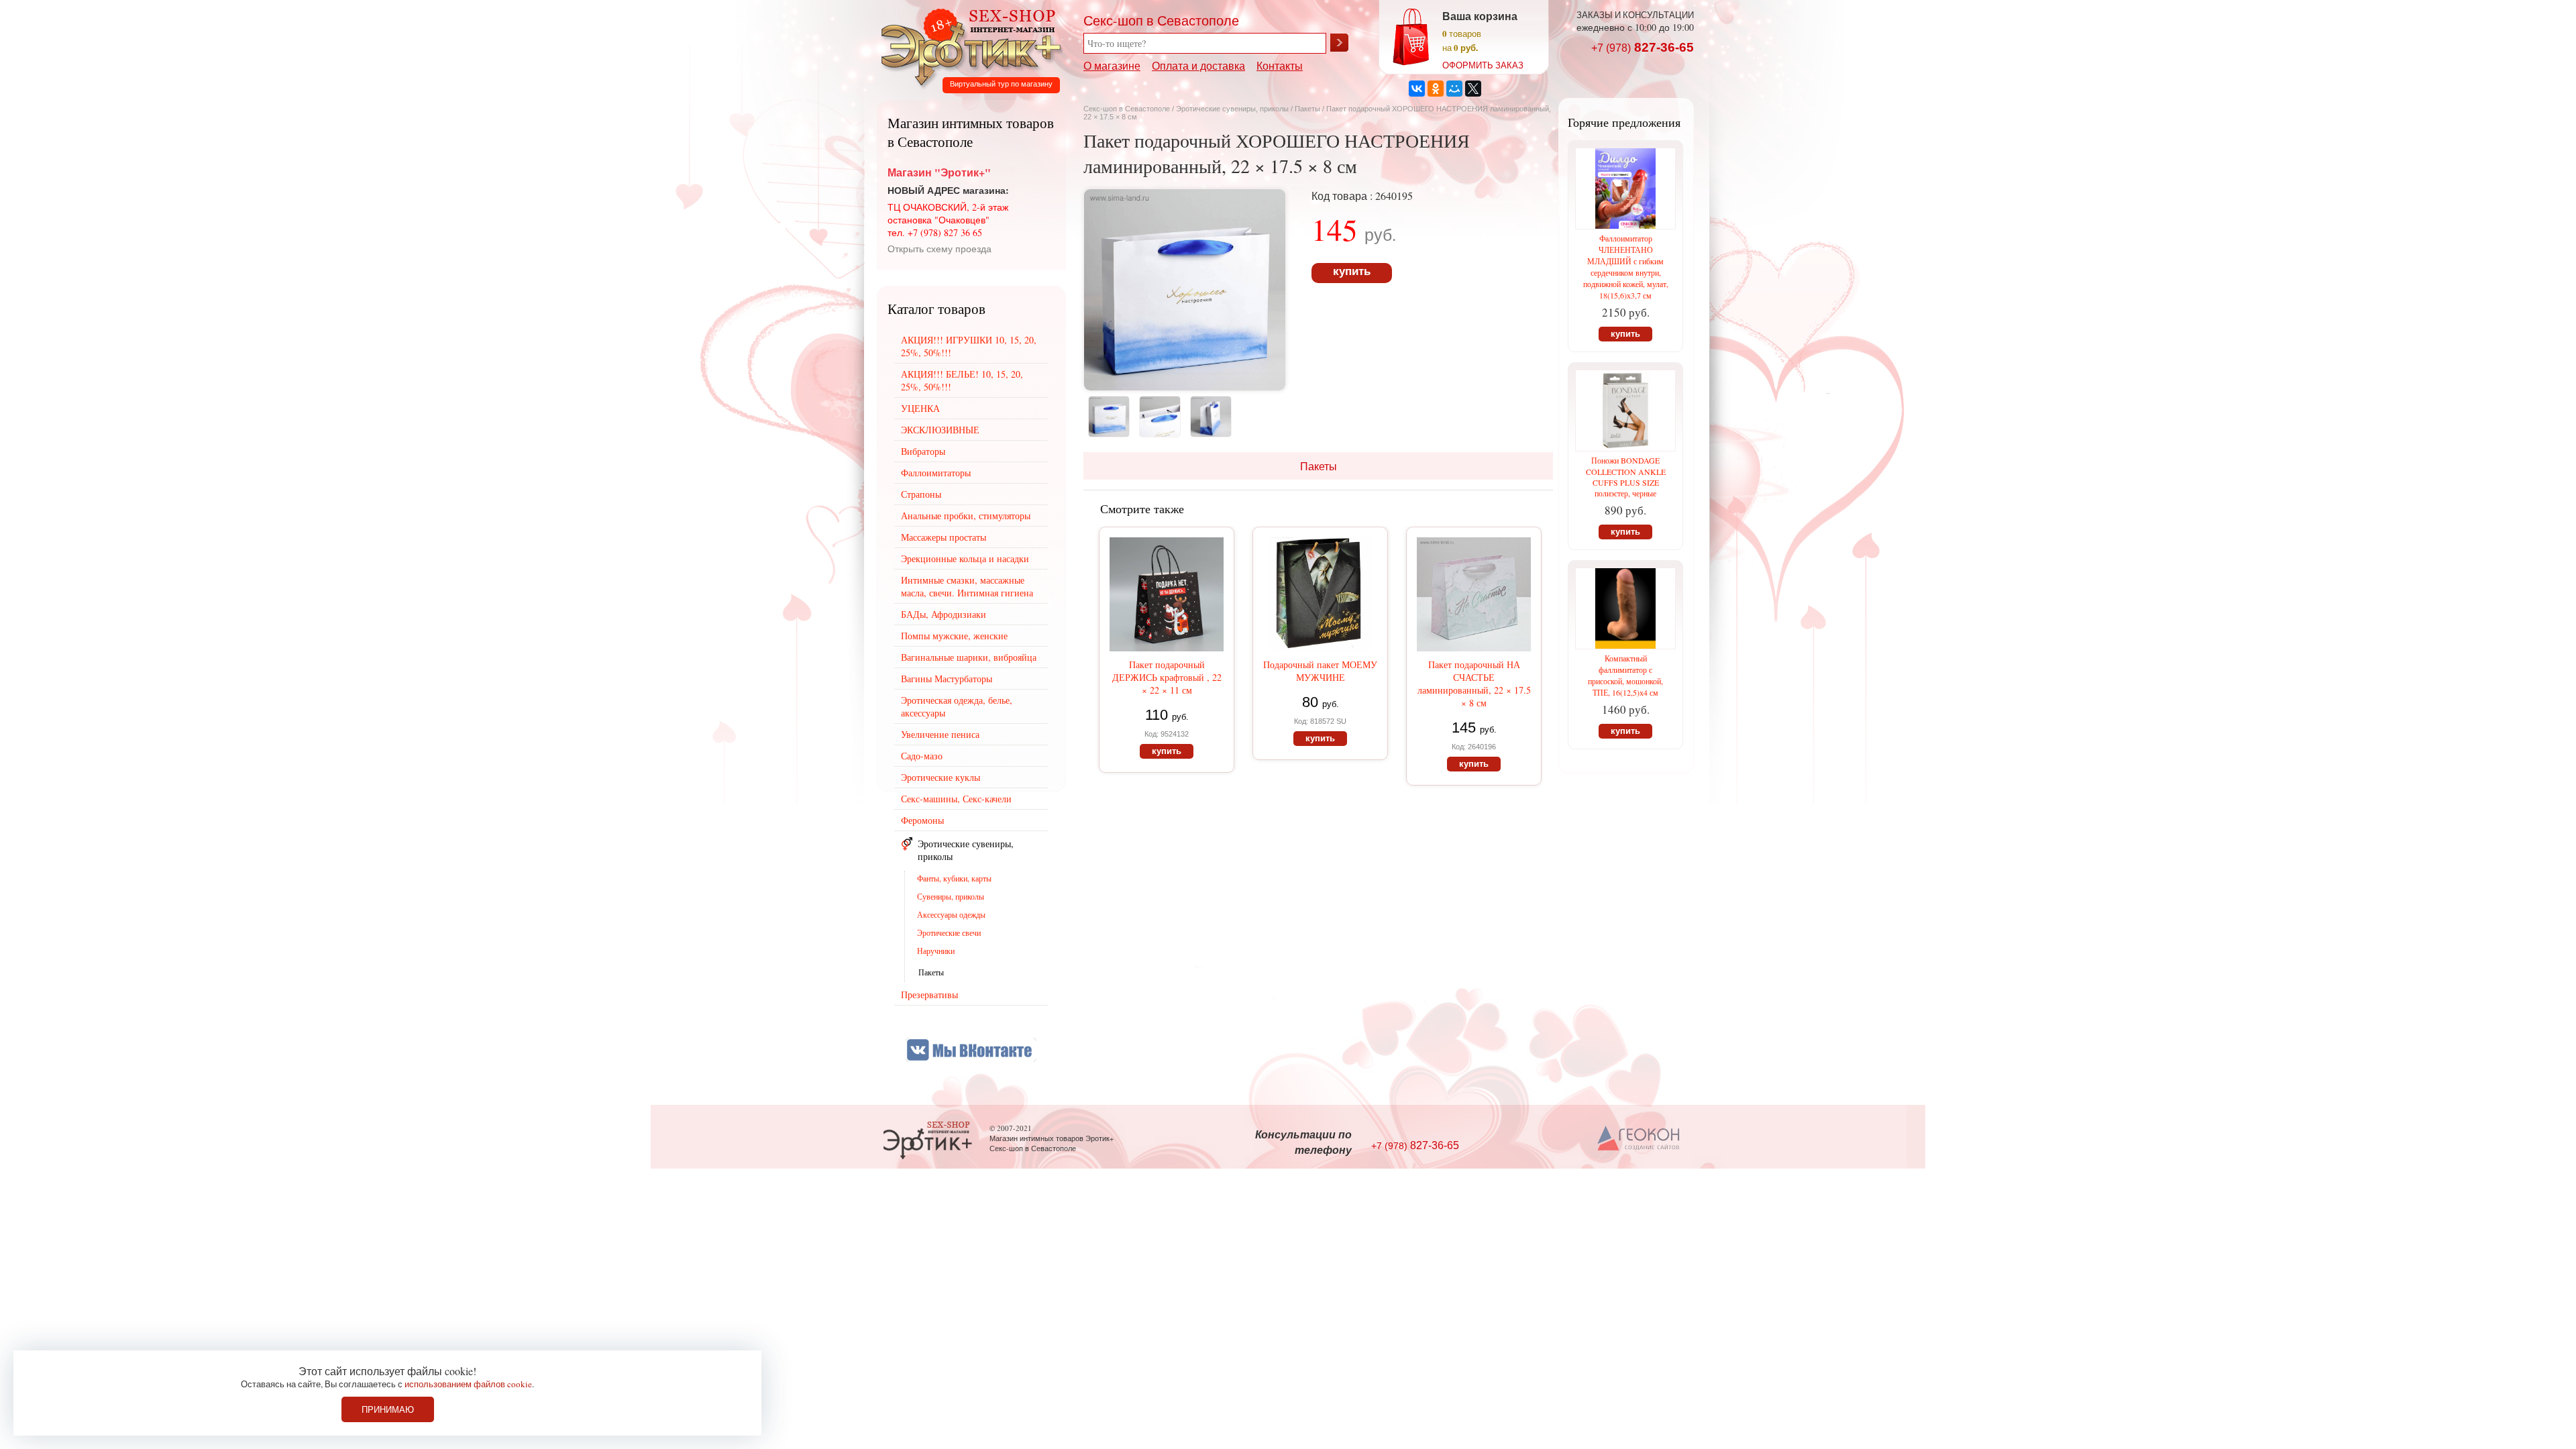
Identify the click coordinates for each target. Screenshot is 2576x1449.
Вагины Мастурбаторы (947, 679)
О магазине (1112, 65)
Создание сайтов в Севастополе (1639, 1139)
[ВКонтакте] (1417, 89)
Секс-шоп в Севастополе (1127, 109)
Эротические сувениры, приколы (1232, 109)
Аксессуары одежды (951, 914)
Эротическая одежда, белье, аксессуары (957, 706)
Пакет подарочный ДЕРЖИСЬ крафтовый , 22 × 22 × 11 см (1167, 677)
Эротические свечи (949, 932)
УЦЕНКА (920, 408)
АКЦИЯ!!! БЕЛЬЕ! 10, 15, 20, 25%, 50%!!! (962, 380)
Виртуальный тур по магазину (1001, 84)
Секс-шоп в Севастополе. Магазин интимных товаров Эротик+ (967, 46)
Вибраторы (923, 451)
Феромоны (922, 820)
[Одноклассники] (1436, 89)
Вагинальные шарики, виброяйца (969, 657)
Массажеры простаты (944, 537)
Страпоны (921, 494)
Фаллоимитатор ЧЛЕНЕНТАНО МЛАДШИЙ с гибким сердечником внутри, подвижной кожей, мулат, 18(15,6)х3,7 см (1626, 267)
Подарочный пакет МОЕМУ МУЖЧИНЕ (1320, 671)
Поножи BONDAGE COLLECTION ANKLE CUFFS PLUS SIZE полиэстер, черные (1626, 477)
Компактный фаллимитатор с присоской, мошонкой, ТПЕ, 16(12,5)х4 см (1625, 675)
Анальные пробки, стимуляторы (966, 516)
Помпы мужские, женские (954, 636)
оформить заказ (1483, 65)
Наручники (936, 951)
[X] (1473, 89)
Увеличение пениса (940, 734)
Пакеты (1307, 109)
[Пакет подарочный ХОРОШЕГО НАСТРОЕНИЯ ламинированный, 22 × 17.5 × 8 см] (1185, 386)
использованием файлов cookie (468, 1384)
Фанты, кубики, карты (954, 878)
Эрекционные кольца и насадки (965, 558)
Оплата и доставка (1198, 65)
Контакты (1280, 65)
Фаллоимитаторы (936, 473)
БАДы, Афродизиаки (944, 614)
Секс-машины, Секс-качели (956, 799)
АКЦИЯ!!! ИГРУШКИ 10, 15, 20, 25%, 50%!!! (969, 346)
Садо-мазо (922, 756)
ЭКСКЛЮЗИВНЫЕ (940, 430)
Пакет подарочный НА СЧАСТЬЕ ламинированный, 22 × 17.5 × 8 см (1474, 684)
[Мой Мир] (1454, 89)
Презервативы (929, 995)
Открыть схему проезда (940, 249)
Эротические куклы (941, 777)
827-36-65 (1643, 47)
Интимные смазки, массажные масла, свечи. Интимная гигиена (967, 586)
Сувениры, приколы (951, 896)
